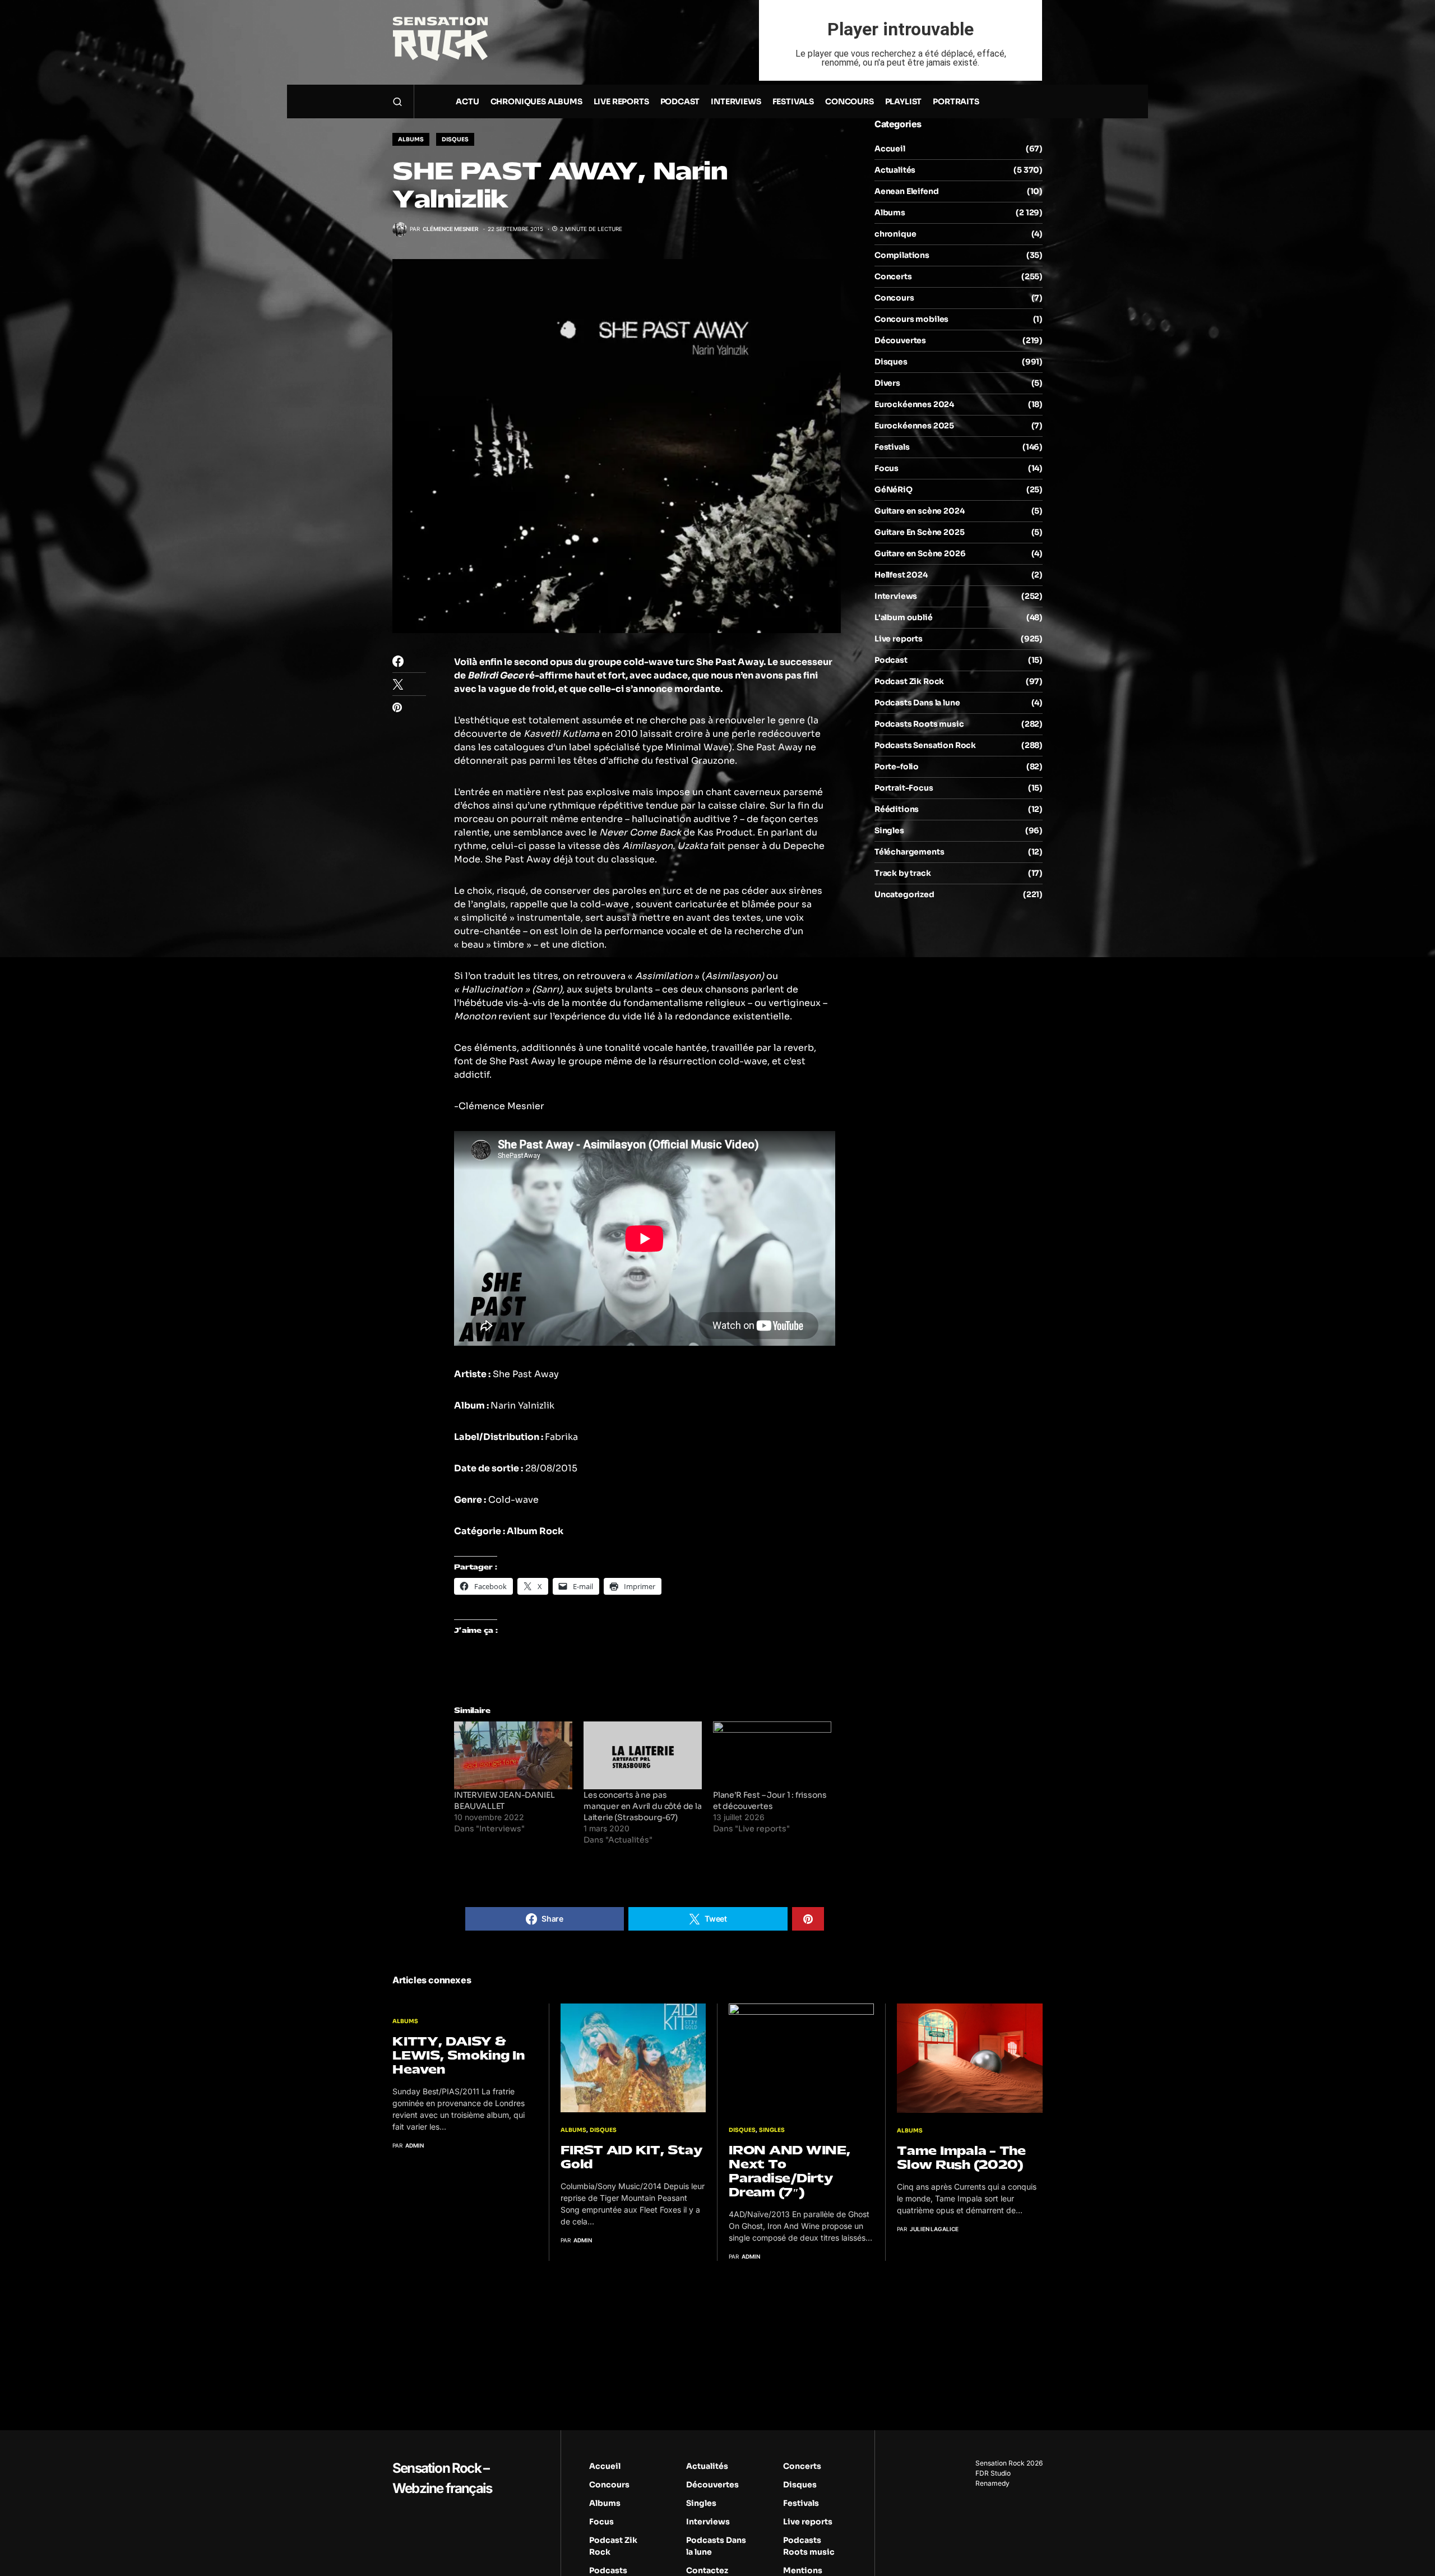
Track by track (903, 873)
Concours (894, 298)
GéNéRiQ (894, 490)
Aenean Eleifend (906, 191)
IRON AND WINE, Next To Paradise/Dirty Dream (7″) (790, 2171)
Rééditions (897, 809)
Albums (411, 139)
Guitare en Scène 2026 (920, 553)
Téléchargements (909, 852)
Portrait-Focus (904, 788)
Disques (455, 139)
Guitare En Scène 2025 (919, 532)
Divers (887, 383)
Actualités (895, 170)
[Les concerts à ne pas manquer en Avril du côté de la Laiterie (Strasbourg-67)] (643, 1755)
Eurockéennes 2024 (914, 404)
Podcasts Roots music (919, 724)
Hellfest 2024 (901, 575)
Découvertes (900, 340)
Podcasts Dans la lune (917, 703)
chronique (895, 234)
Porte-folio (897, 767)
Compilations (902, 255)
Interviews (896, 596)
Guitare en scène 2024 (919, 511)
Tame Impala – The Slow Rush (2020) (961, 2158)
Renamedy (992, 2483)
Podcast (891, 660)
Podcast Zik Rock (909, 681)
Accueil (890, 149)
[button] (397, 101)
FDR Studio (993, 2473)
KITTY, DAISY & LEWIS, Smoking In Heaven (459, 2055)
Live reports (899, 639)
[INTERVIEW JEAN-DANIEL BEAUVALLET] (513, 1755)
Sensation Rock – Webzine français (442, 2478)
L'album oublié (904, 617)
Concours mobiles (911, 319)
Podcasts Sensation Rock (925, 745)
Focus (887, 468)
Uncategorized (904, 894)
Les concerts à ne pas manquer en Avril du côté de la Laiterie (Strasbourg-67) (643, 1806)
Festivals (892, 447)
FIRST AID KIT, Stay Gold (631, 2157)
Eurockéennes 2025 (914, 426)
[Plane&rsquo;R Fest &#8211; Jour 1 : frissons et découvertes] (772, 1755)
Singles (889, 830)
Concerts (893, 276)
